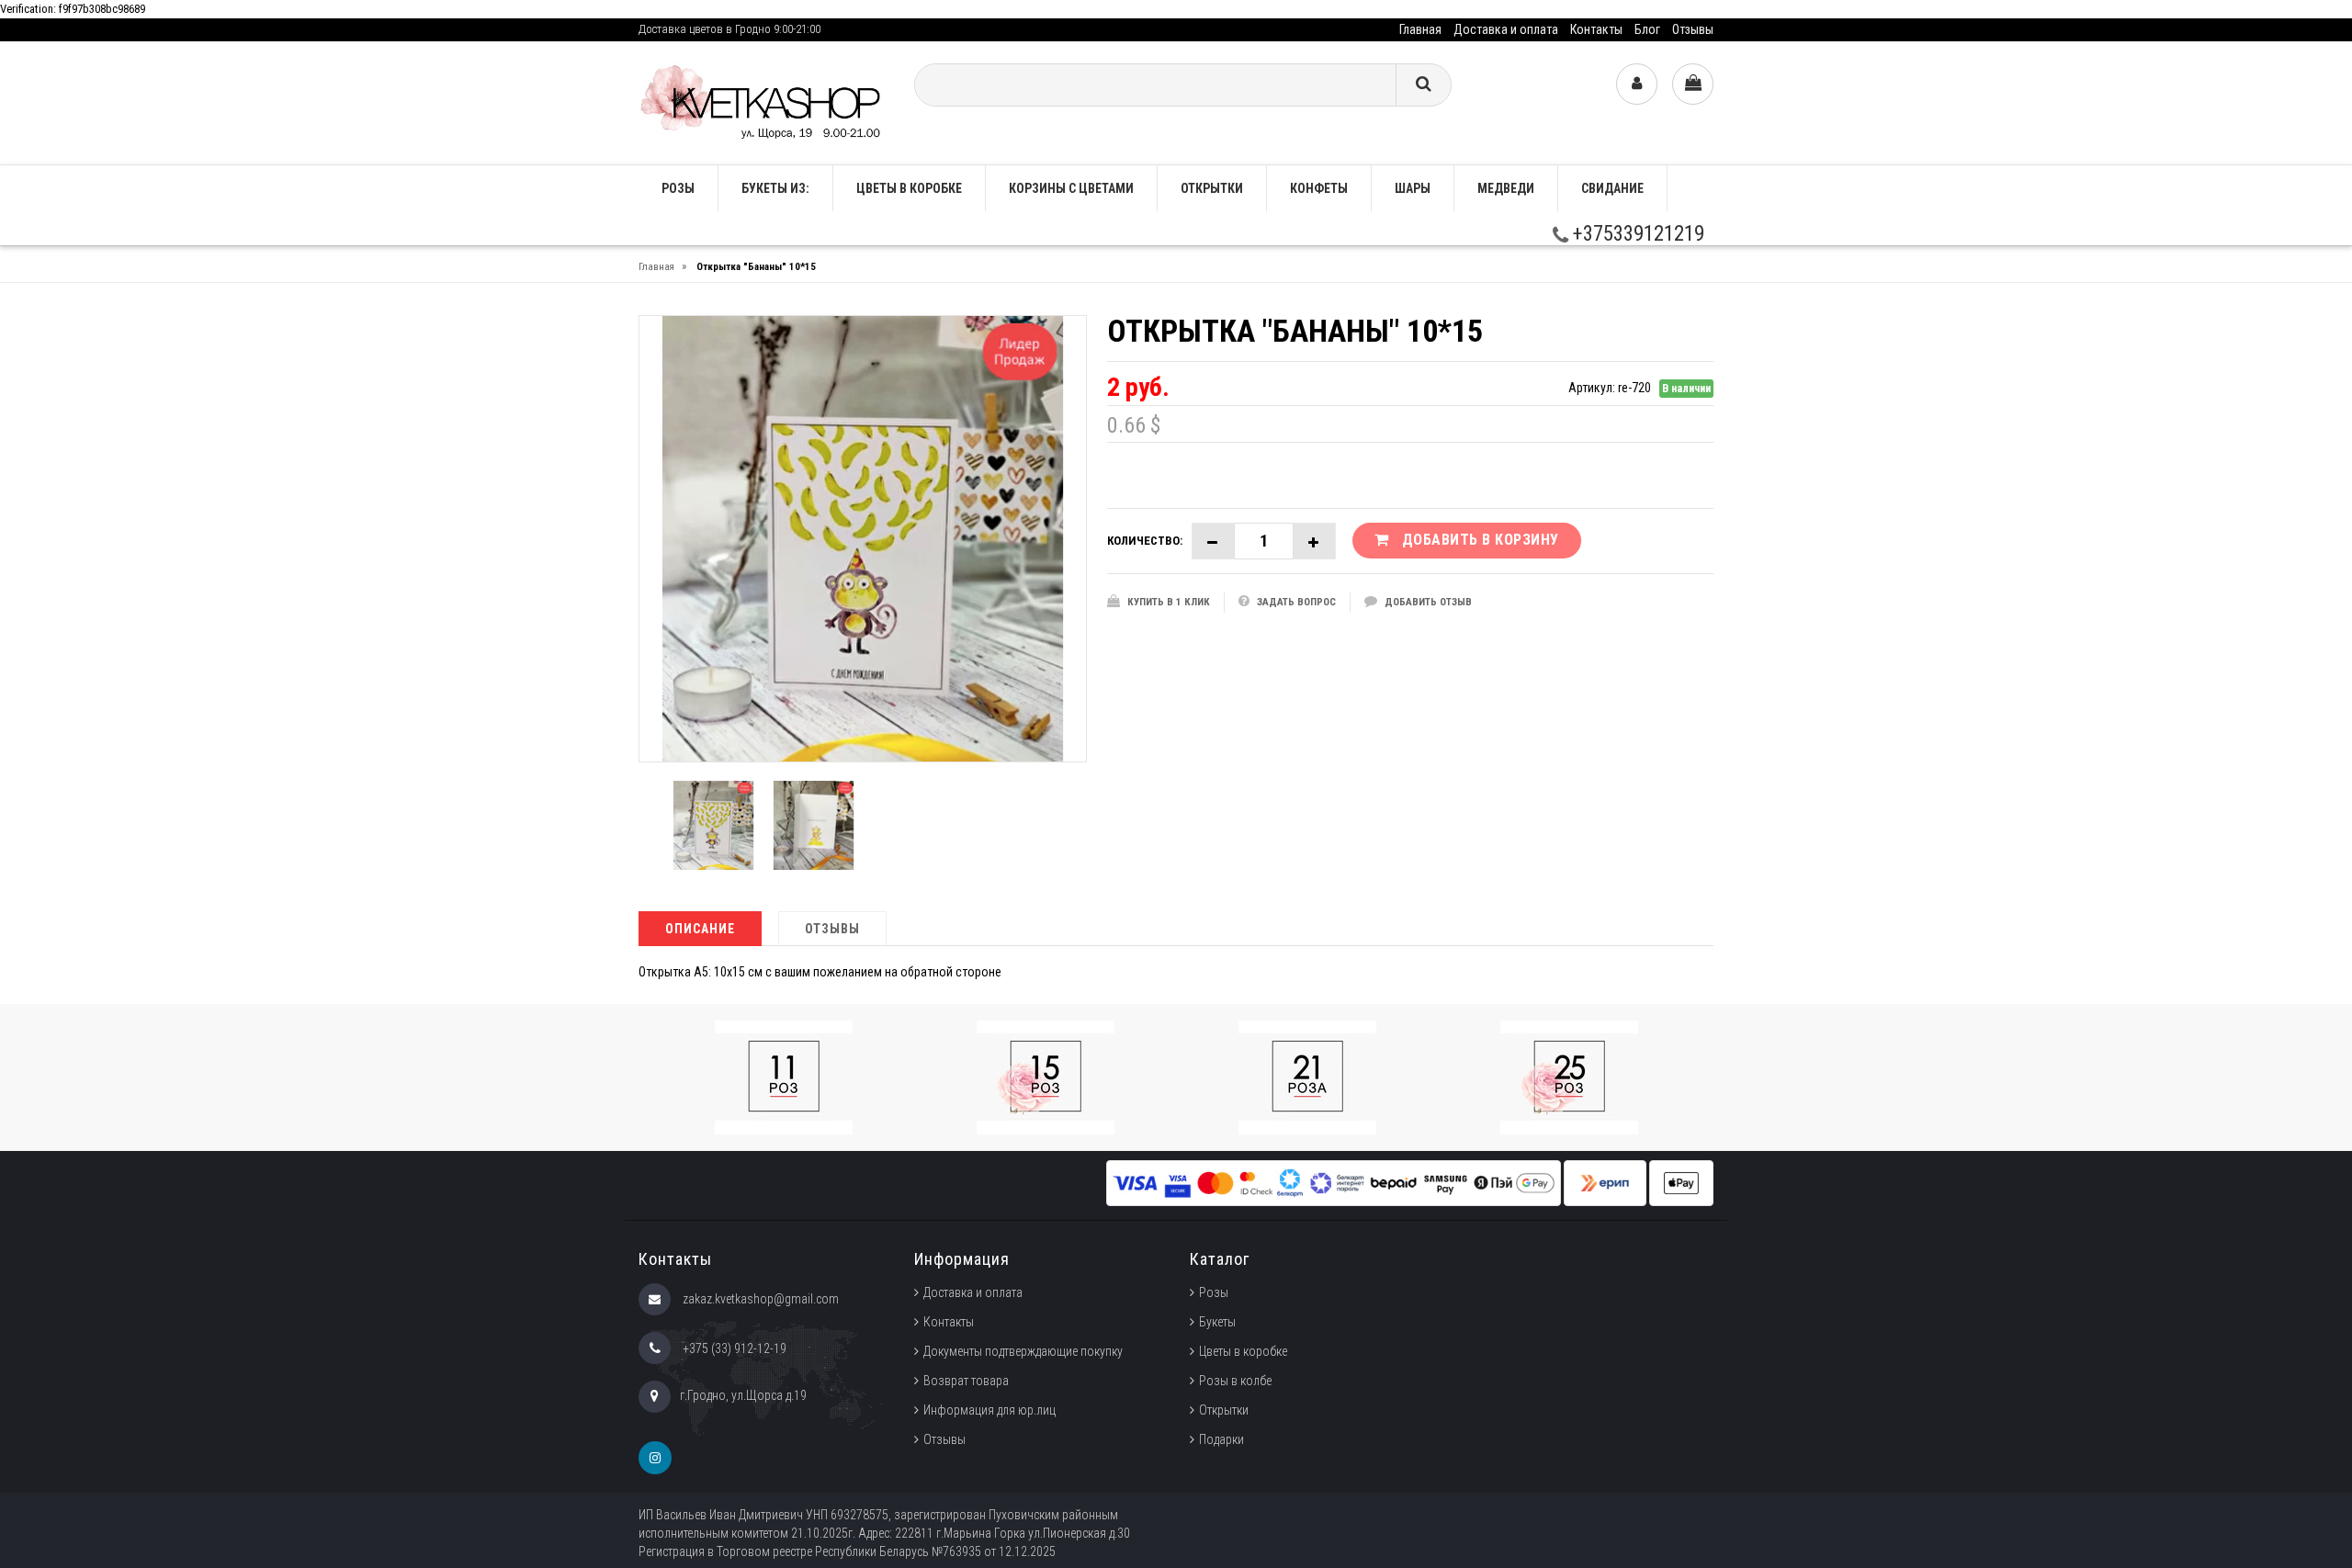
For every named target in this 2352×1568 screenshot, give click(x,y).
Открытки (1212, 188)
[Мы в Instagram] (655, 1458)
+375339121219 (1636, 234)
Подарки (1221, 1439)
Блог (1647, 29)
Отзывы (1693, 29)
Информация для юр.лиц (989, 1410)
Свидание (1612, 188)
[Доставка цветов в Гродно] (763, 102)
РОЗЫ (678, 188)
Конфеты (1319, 188)
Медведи (1506, 188)
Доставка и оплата (1506, 29)
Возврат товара (966, 1381)
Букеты (1217, 1322)
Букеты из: (775, 188)
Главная (1420, 29)
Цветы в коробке (909, 188)
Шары (1413, 188)
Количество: (1145, 541)
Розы (1214, 1292)
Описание (700, 929)
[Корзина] (1693, 84)
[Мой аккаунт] (1637, 84)
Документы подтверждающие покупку (1023, 1351)
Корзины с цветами (1071, 188)
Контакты (1596, 29)
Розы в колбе (1235, 1381)
